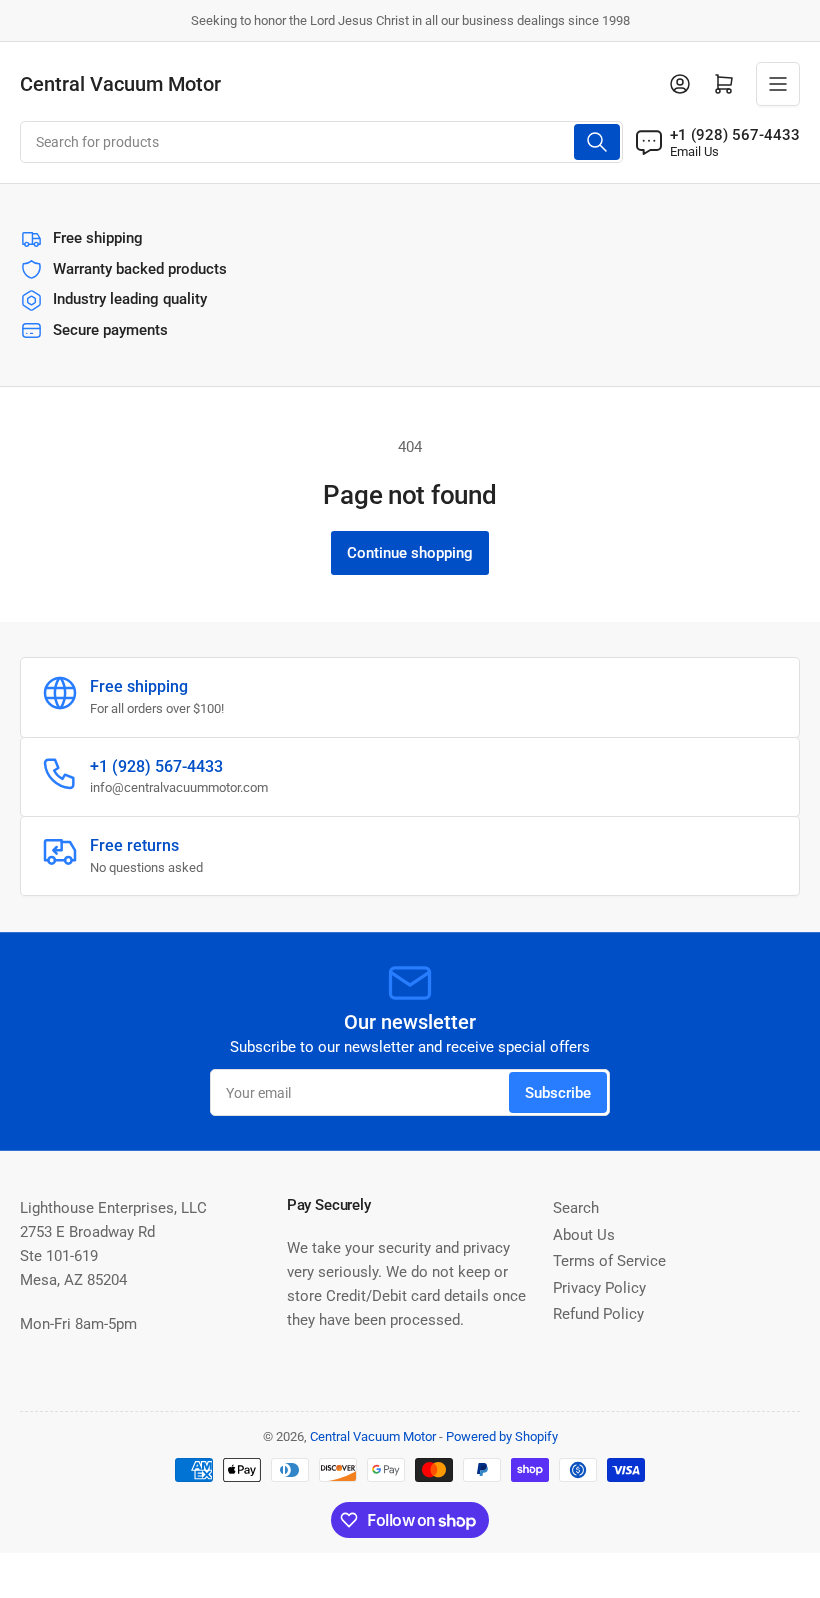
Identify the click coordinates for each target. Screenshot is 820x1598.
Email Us (694, 151)
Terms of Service (609, 1261)
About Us (584, 1235)
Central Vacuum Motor (373, 1436)
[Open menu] (778, 84)
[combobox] (321, 142)
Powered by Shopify (502, 1436)
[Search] (597, 142)
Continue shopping (410, 553)
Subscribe (558, 1093)
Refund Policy (598, 1314)
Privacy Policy (599, 1288)
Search (576, 1208)
